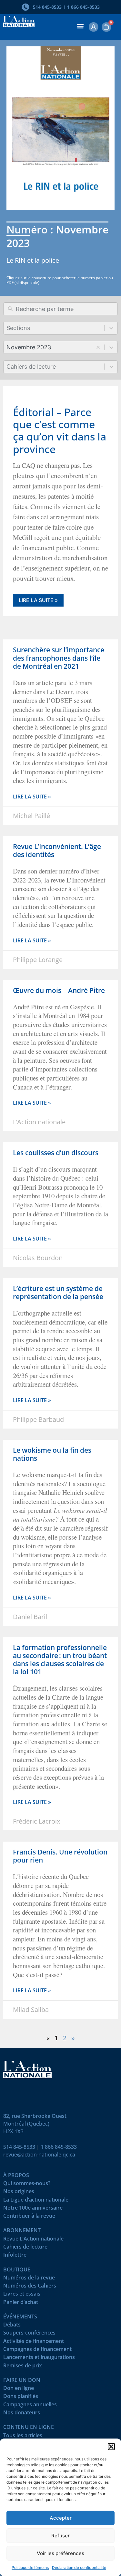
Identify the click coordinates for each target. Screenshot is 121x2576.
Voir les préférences (60, 2553)
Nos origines (19, 2193)
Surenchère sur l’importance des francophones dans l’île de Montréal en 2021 (59, 658)
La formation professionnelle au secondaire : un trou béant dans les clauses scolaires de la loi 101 (60, 1660)
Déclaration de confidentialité (79, 2567)
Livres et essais (22, 2295)
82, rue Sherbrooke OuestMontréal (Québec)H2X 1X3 (35, 2124)
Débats (12, 2326)
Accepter (61, 2518)
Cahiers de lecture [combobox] (31, 367)
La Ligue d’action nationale (36, 2201)
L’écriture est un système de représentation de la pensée (58, 1293)
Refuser (60, 2536)
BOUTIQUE (17, 2271)
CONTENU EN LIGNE (29, 2428)
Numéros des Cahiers (30, 2287)
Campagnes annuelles (30, 2406)
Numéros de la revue (29, 2279)
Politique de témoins (30, 2567)
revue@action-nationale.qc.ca (39, 2155)
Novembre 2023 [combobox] (29, 347)
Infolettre (15, 2256)
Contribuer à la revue (29, 2217)
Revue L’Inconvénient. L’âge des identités (57, 850)
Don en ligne (19, 2389)
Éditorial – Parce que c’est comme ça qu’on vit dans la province (60, 430)
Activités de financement (34, 2342)
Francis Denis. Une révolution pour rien (60, 1856)
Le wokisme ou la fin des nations (52, 1454)
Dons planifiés (21, 2397)
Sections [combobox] (18, 328)
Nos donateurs (22, 2414)
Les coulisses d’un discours (56, 1153)
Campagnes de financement (37, 2350)
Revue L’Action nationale (33, 2240)
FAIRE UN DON (22, 2381)
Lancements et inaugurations (39, 2359)
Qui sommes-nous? (27, 2185)
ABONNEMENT (22, 2232)
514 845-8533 (19, 2147)
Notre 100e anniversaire (33, 2209)
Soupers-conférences (29, 2334)
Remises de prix (23, 2367)
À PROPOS (16, 2177)
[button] (111, 2447)
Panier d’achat (21, 2303)
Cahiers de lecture (25, 2248)
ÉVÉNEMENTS (20, 2318)
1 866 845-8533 (59, 2147)
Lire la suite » (38, 600)
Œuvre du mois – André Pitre (59, 990)
